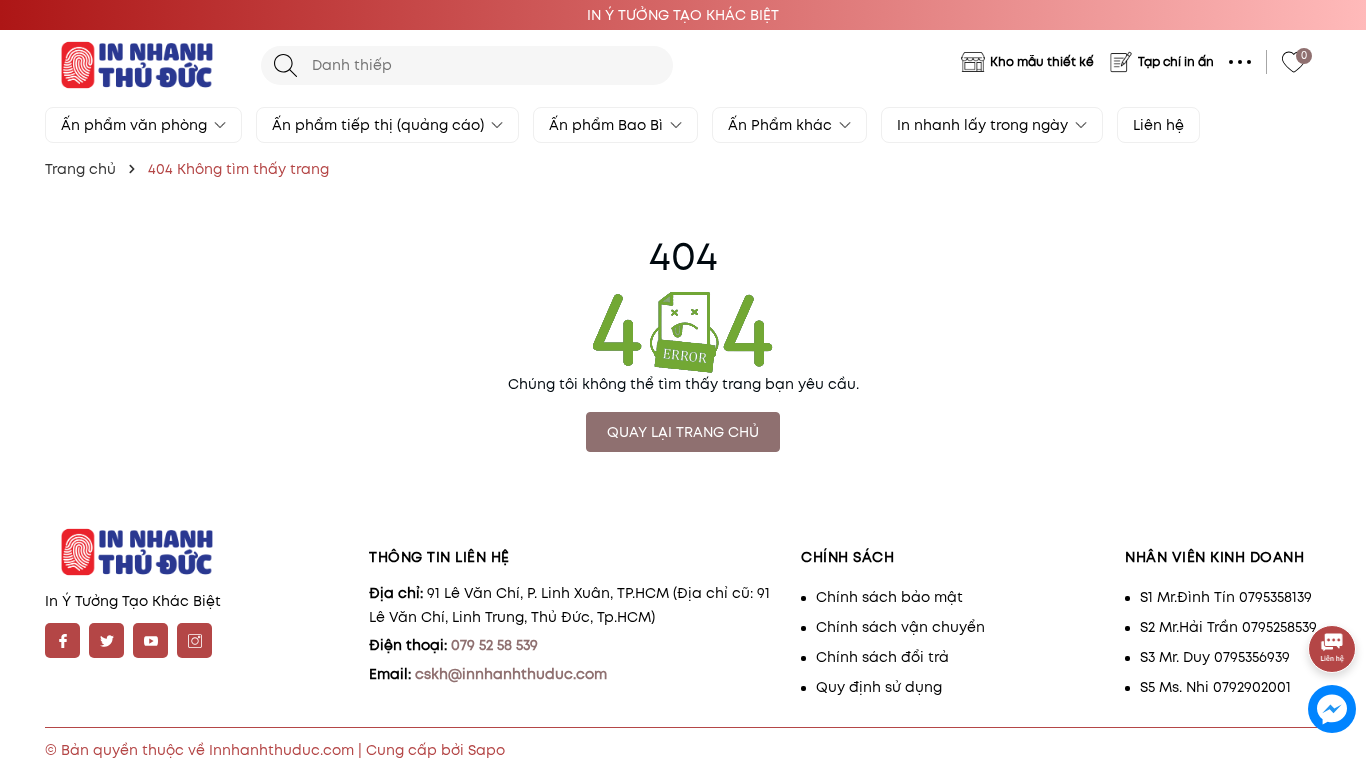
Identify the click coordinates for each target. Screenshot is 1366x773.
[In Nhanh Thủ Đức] (143, 65)
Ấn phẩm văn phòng (136, 125)
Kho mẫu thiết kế (1042, 61)
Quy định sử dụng (879, 687)
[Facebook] (62, 640)
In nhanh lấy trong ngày (984, 125)
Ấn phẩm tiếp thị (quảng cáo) (380, 125)
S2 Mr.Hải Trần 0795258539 (1228, 627)
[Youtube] (150, 640)
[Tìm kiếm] (285, 65)
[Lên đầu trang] (1333, 593)
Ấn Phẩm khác (782, 125)
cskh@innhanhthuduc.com (511, 674)
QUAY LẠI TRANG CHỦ (683, 432)
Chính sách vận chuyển (900, 627)
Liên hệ (1158, 125)
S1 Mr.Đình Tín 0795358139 (1226, 597)
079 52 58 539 (494, 645)
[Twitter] (106, 640)
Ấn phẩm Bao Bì (608, 125)
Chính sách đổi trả (882, 657)
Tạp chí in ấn (1176, 61)
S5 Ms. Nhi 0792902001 (1215, 687)
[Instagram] (194, 640)
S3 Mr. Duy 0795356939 (1215, 657)
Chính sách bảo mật (889, 597)
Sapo (486, 750)
